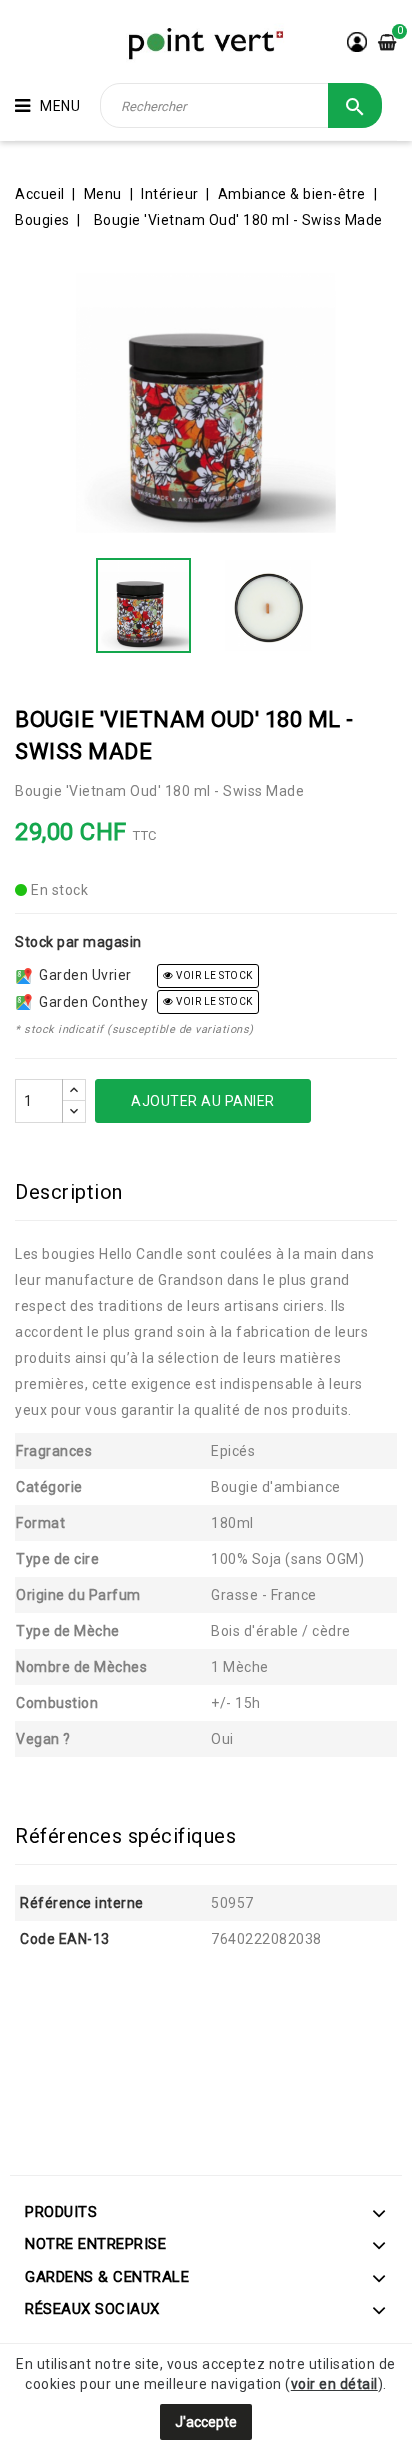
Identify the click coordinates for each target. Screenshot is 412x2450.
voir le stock (213, 975)
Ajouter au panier (203, 1101)
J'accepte (206, 2422)
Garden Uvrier (82, 975)
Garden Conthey (90, 1002)
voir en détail (334, 2384)
